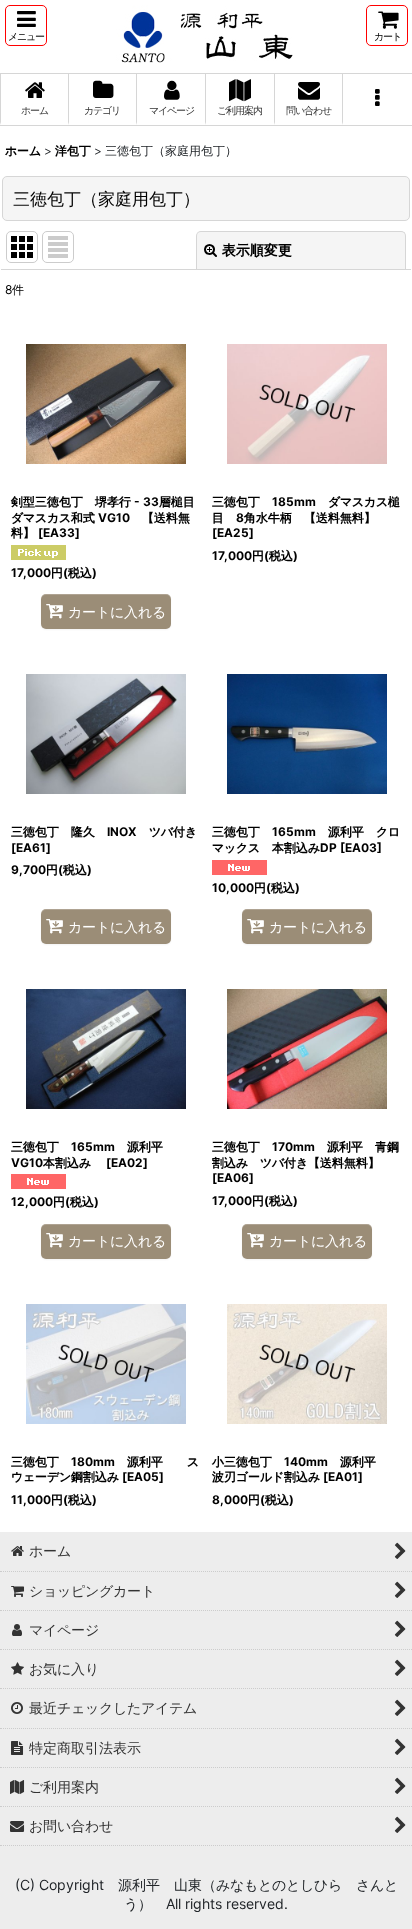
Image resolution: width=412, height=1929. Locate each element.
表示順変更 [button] (257, 249)
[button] (26, 25)
